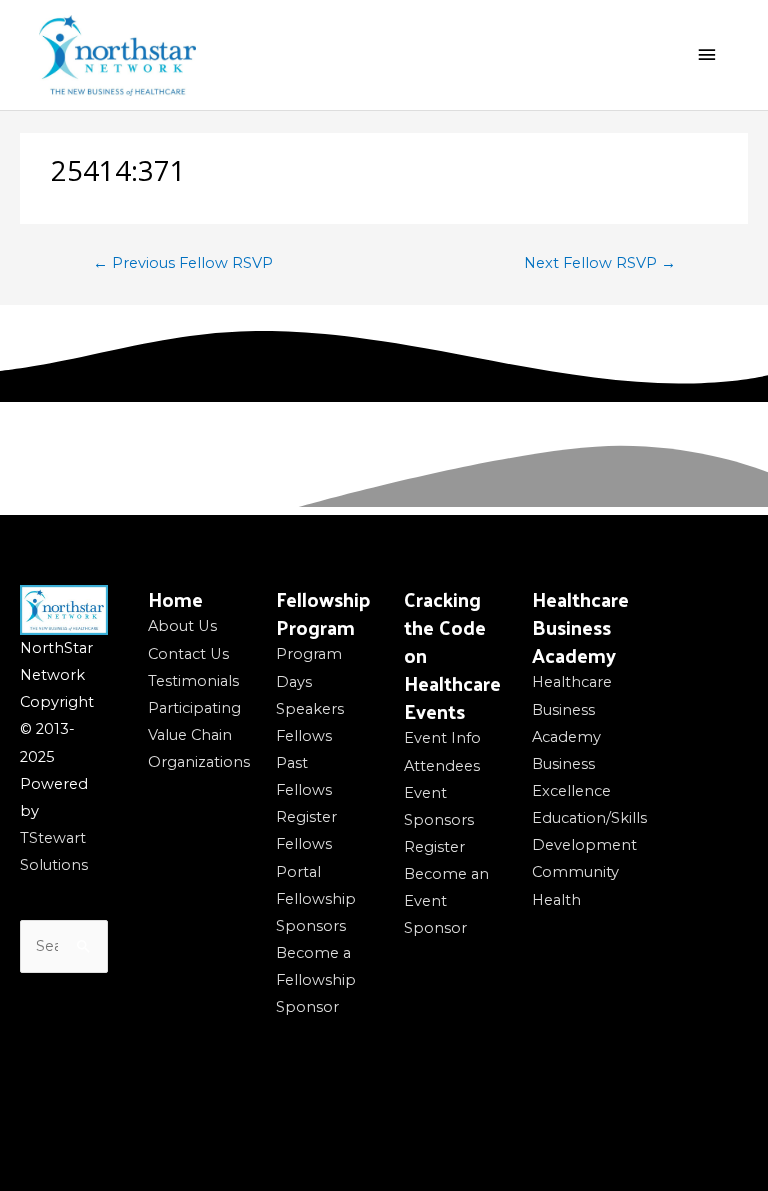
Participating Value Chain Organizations (199, 735)
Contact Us (188, 654)
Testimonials (193, 681)
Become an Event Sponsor (446, 901)
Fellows (304, 736)
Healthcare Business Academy (572, 709)
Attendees (442, 766)
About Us (182, 626)
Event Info (442, 738)
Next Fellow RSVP (600, 263)
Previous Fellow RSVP (183, 263)
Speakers (310, 709)
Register (306, 817)
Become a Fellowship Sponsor (316, 980)
